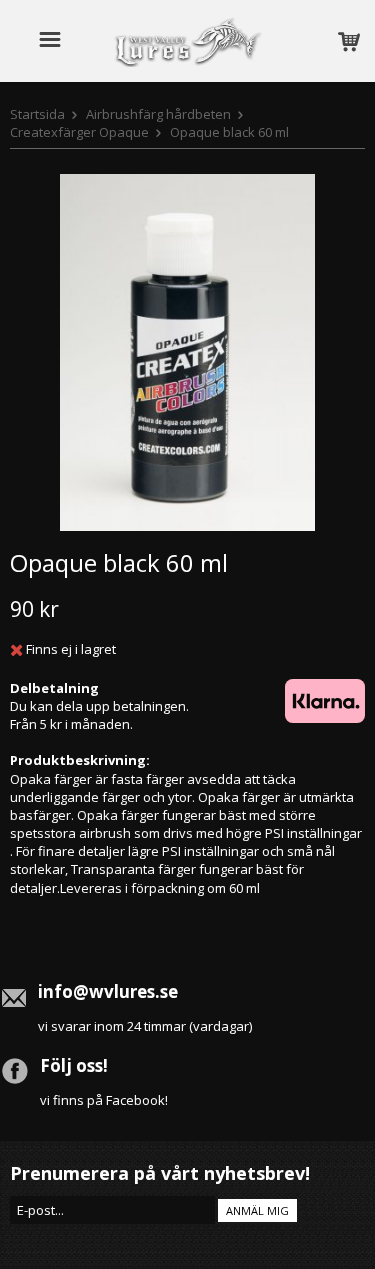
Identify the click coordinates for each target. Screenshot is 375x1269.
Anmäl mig (257, 1210)
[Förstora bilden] (187, 351)
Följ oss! (74, 1065)
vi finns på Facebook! (104, 1100)
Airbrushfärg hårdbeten (158, 114)
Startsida (37, 114)
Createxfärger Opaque (79, 132)
